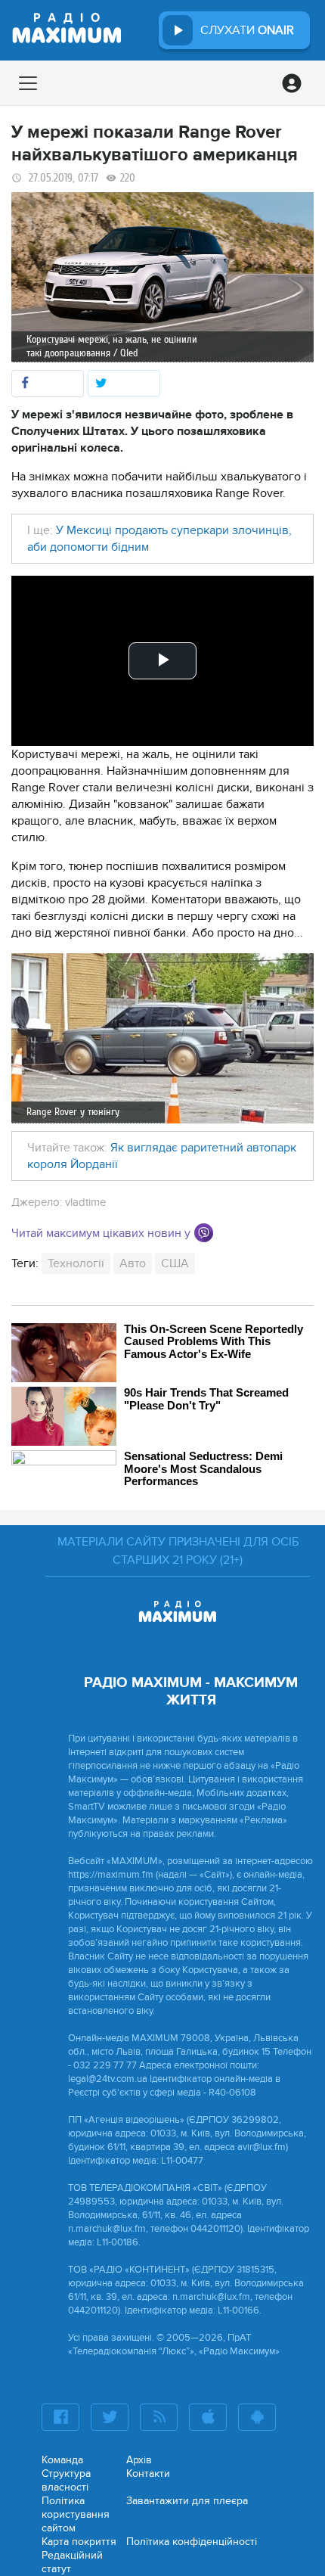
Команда (62, 2460)
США (175, 1263)
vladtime (85, 1202)
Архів (139, 2460)
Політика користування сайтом (76, 2514)
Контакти (148, 2473)
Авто (133, 1263)
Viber (204, 1233)
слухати (247, 30)
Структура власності (66, 2480)
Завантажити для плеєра (187, 2501)
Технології (76, 1263)
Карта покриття (79, 2542)
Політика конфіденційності (192, 2542)
